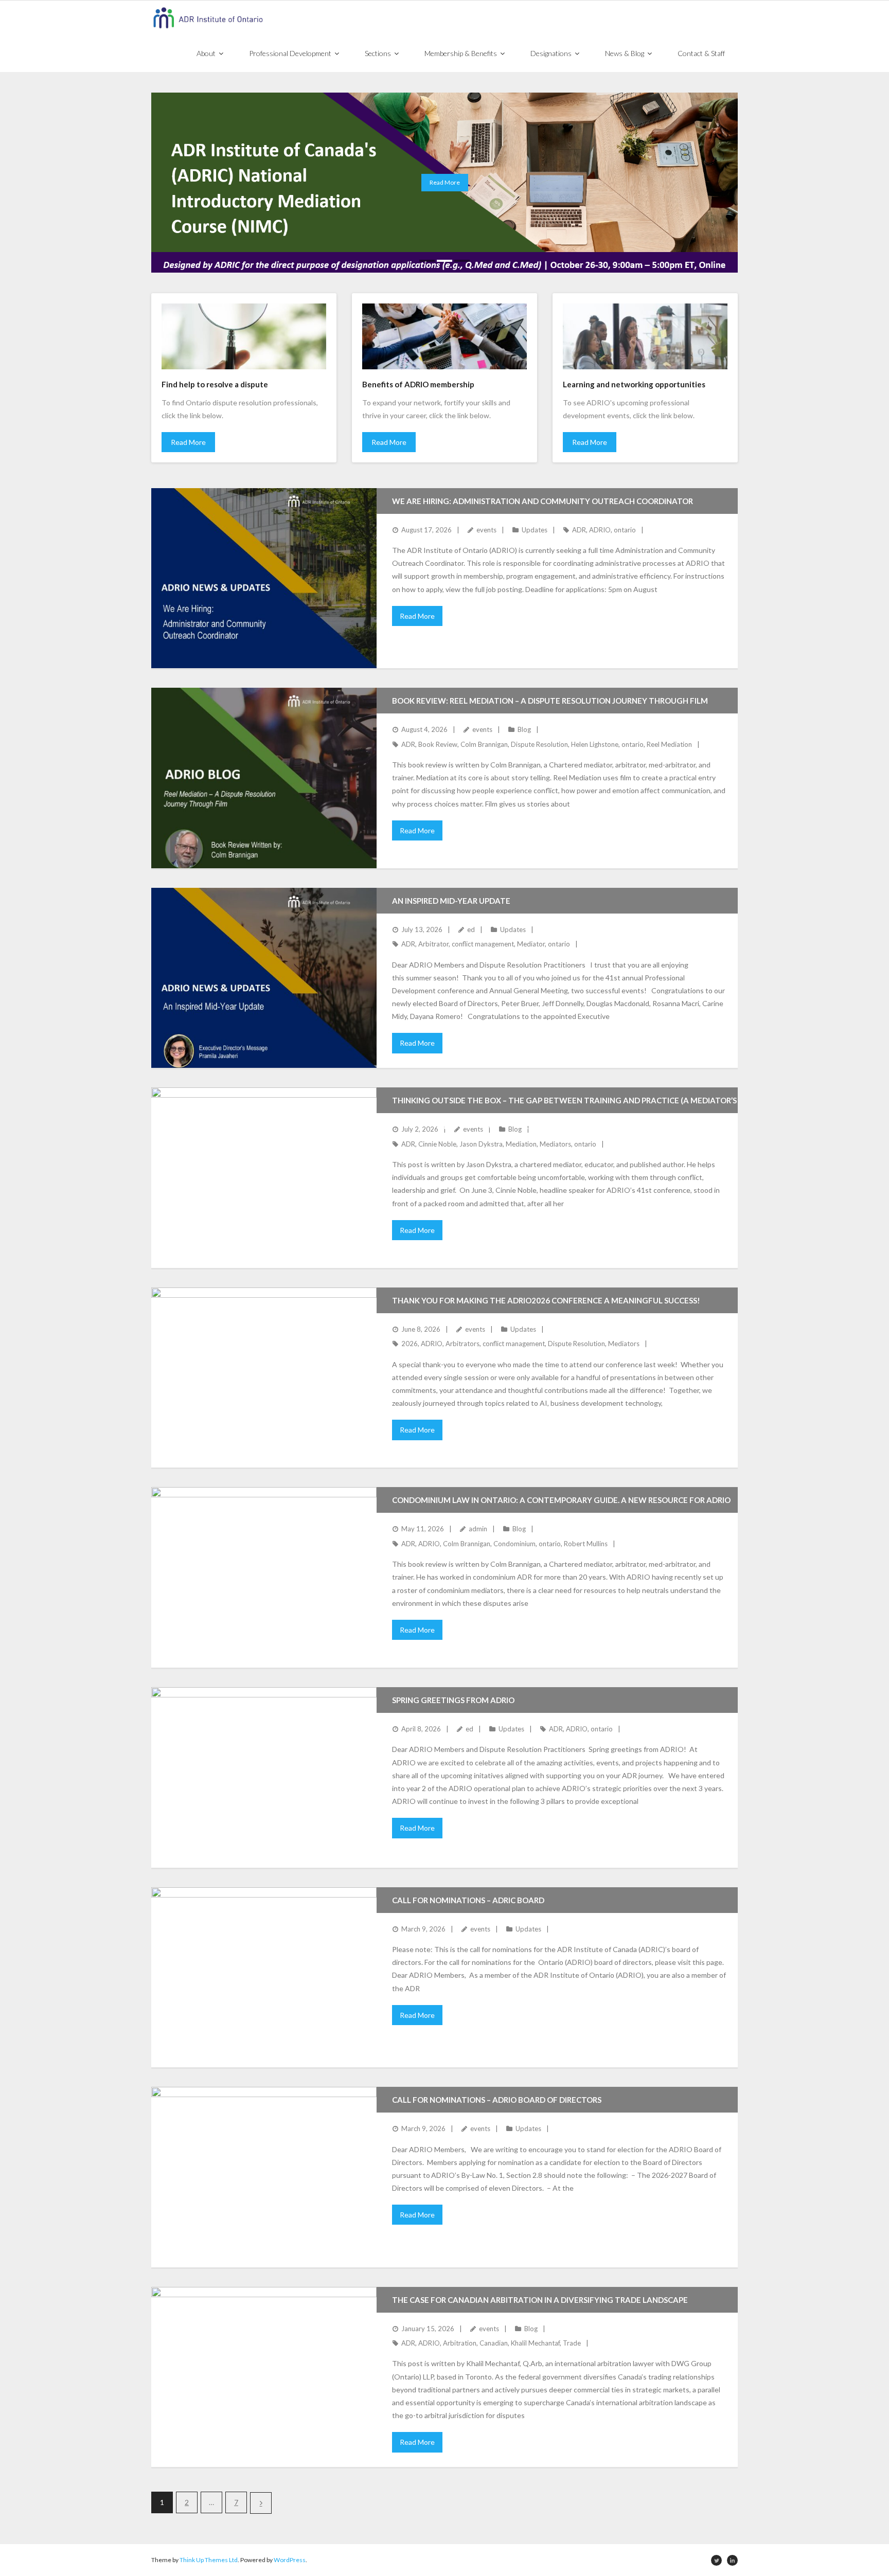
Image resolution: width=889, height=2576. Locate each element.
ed (471, 929)
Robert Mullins (586, 1544)
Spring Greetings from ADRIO (453, 1700)
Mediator (531, 944)
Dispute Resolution (539, 744)
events (486, 530)
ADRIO (600, 530)
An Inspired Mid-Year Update (451, 901)
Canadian (494, 2343)
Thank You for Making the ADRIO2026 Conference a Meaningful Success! (546, 1300)
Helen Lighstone (595, 744)
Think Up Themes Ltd (209, 2560)
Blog (524, 729)
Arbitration (460, 2343)
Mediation (521, 1144)
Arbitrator (433, 944)
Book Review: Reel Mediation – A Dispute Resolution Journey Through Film (550, 701)
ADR (579, 530)
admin (478, 1529)
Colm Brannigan (484, 744)
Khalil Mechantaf (535, 2343)
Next (261, 2503)
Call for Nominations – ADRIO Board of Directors (497, 2100)
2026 (410, 1344)
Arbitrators (463, 1344)
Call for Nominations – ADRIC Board (468, 1900)
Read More (188, 442)
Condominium (514, 1544)
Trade (572, 2343)
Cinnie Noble (437, 1144)
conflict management (483, 944)
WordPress (290, 2560)
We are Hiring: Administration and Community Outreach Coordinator (543, 501)
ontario (625, 530)
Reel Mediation (669, 744)
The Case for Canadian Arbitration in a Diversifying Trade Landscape (540, 2300)
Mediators (555, 1144)
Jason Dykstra (481, 1144)
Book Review (438, 744)
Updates (535, 530)
